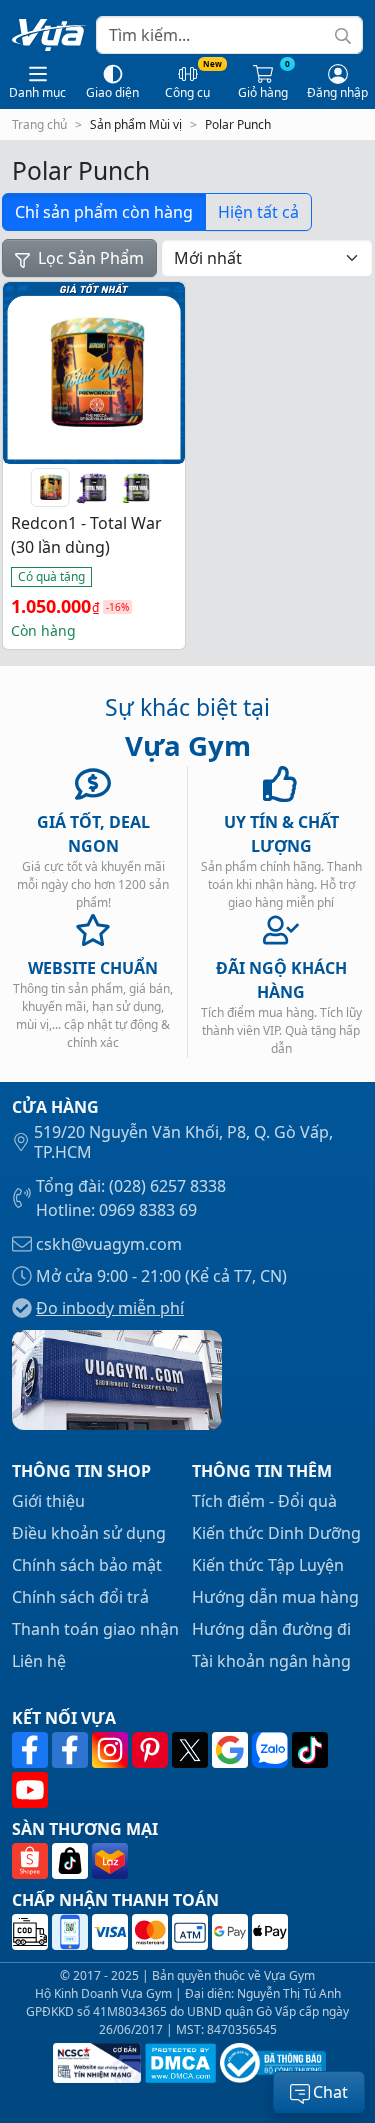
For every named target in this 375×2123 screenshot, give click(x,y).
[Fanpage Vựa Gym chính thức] (32, 1750)
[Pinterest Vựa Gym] (152, 1750)
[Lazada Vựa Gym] (110, 1861)
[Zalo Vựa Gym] (272, 1750)
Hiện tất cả (258, 212)
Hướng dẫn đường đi (271, 1629)
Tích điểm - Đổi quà (264, 1501)
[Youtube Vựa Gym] (30, 1790)
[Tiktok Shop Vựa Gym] (72, 1861)
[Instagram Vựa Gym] (112, 1750)
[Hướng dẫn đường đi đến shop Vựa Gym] (117, 1378)
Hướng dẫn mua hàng (275, 1597)
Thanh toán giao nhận (95, 1629)
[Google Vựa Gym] (232, 1750)
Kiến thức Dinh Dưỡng (276, 1533)
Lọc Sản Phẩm (89, 258)
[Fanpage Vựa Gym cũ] (72, 1750)
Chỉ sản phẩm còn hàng (104, 212)
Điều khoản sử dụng (89, 1533)
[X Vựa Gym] (192, 1750)
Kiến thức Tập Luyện (268, 1565)
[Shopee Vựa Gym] (32, 1861)
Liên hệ (39, 1661)
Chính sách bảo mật (87, 1565)
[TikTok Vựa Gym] (310, 1750)
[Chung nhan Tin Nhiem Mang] (95, 2063)
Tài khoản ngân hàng (271, 1661)
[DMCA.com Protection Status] (178, 2063)
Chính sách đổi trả (80, 1597)
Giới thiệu (48, 1501)
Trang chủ (39, 124)
